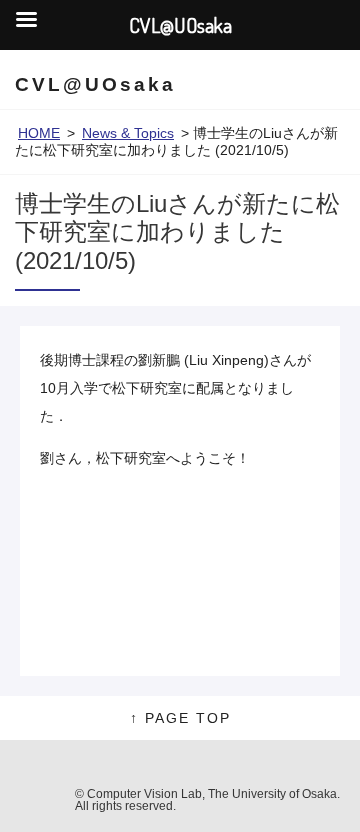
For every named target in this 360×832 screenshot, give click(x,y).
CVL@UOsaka (95, 84)
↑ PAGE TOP (180, 718)
